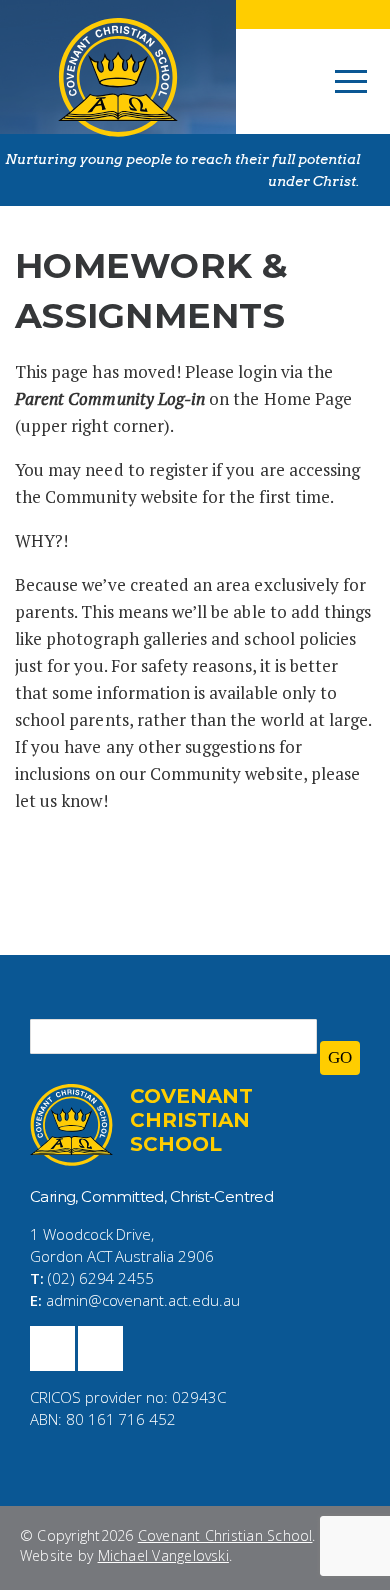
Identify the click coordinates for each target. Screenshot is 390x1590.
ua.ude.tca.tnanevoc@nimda (143, 1300)
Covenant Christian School (225, 1535)
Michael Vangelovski (163, 1555)
